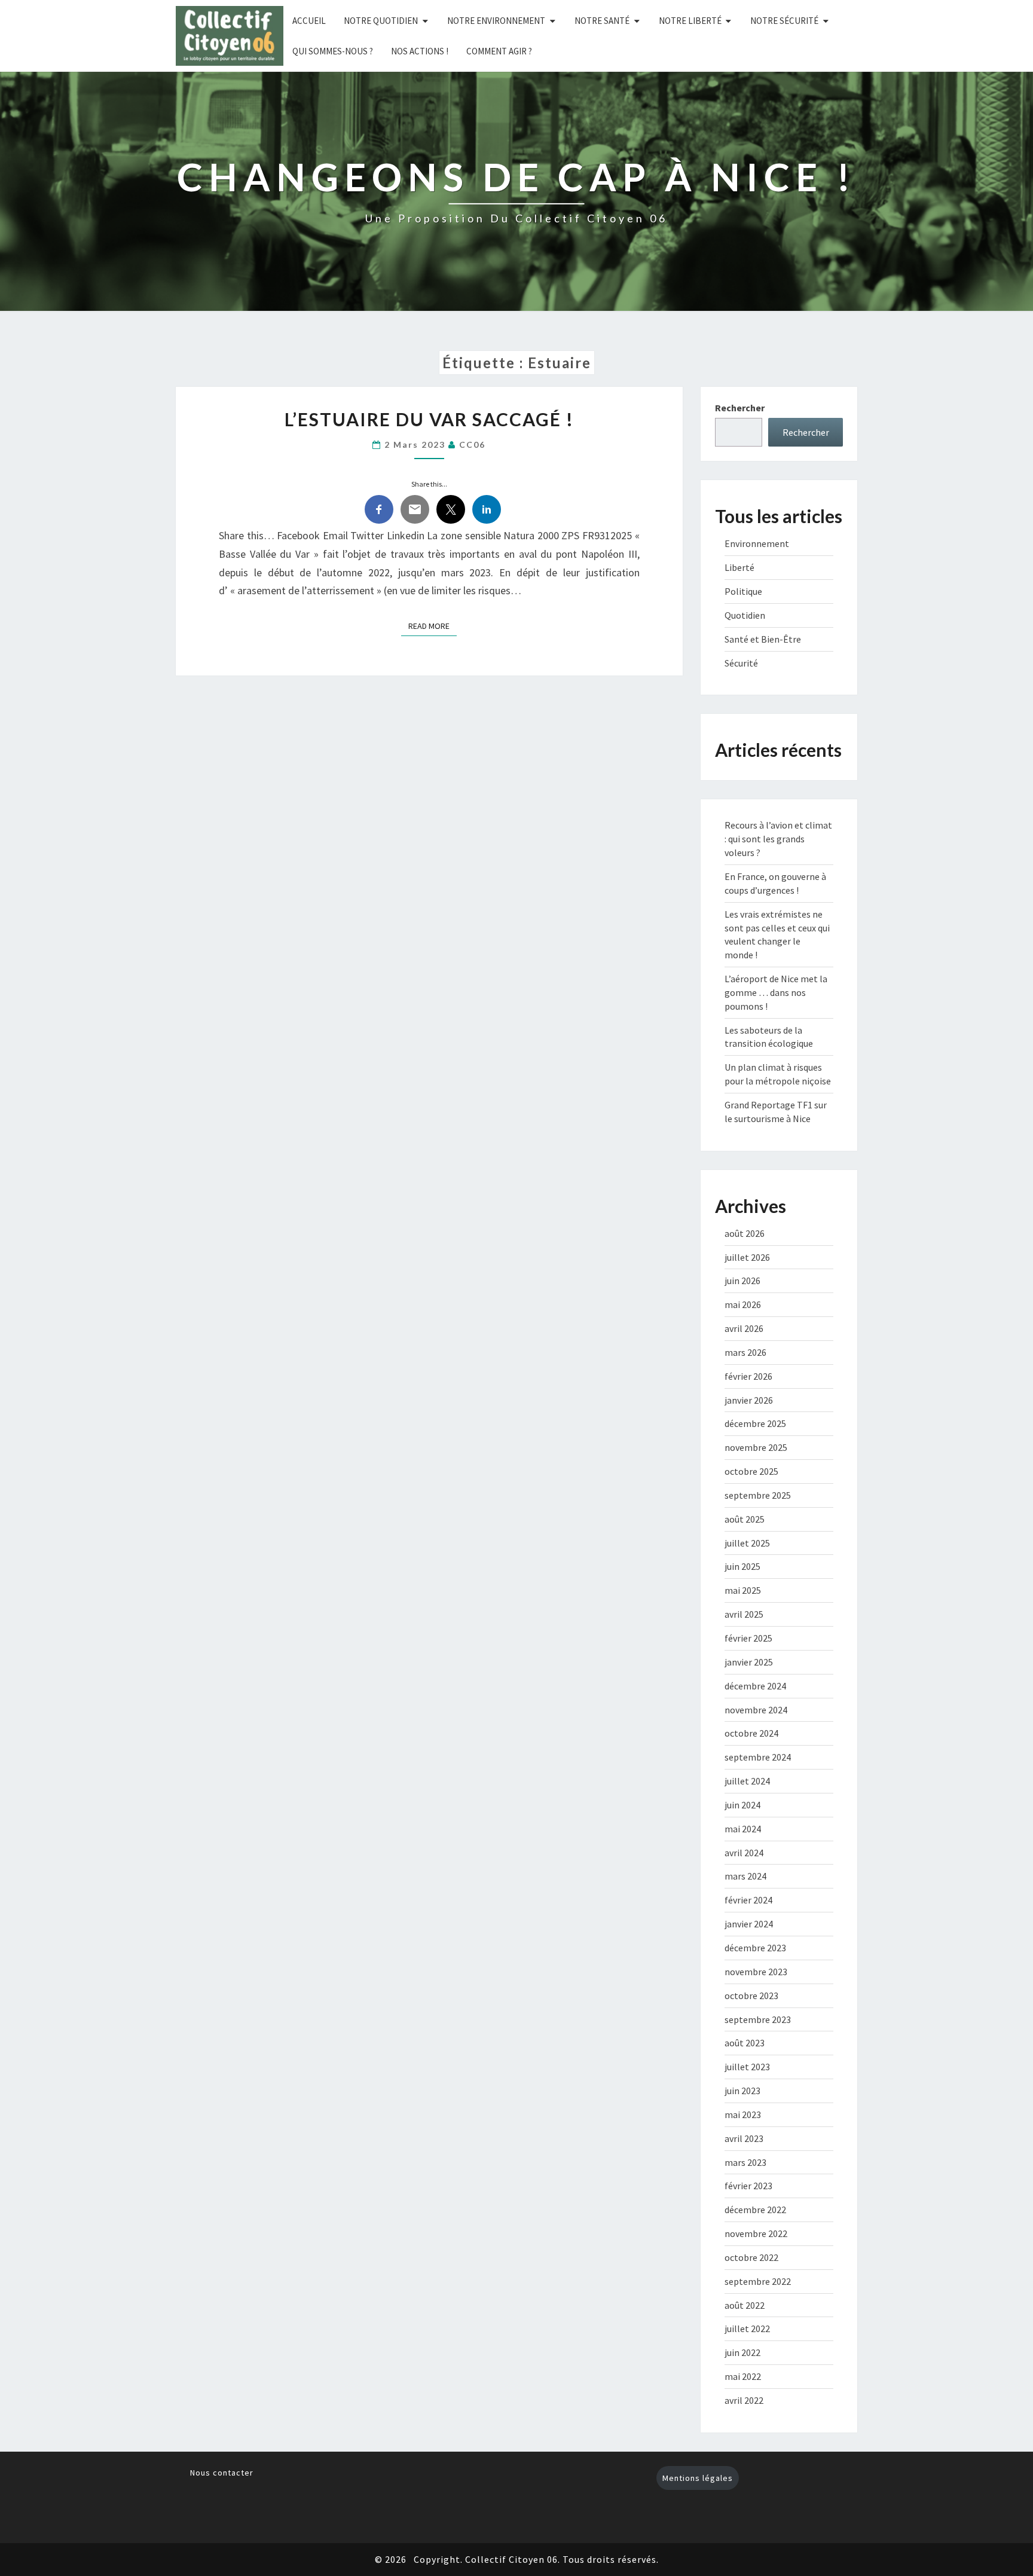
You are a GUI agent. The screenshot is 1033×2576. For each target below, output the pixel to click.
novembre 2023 (756, 1972)
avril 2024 (744, 1853)
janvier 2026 (749, 1400)
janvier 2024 (749, 1924)
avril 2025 (744, 1614)
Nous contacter (222, 2473)
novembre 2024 (756, 1710)
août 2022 (745, 2305)
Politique (743, 591)
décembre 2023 (755, 1948)
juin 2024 (742, 1805)
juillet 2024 (747, 1781)
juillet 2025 (747, 1543)
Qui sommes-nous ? (333, 51)
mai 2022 (743, 2376)
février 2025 (748, 1638)
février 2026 (748, 1376)
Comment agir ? (499, 51)
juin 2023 (742, 2091)
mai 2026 (743, 1304)
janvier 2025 (749, 1662)
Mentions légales (698, 2478)
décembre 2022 (755, 2210)
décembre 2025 (755, 1423)
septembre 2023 (758, 2019)
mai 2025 (743, 1590)
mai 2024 (743, 1829)
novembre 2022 (756, 2233)
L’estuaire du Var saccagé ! (429, 419)
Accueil (309, 21)
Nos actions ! (420, 51)
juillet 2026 (747, 1257)
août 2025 (745, 1519)
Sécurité (741, 663)
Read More (433, 626)
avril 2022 (744, 2400)
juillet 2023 (747, 2067)
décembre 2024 (755, 1686)
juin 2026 (742, 1281)
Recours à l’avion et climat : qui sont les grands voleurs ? (778, 839)
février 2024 (748, 1900)
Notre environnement (496, 21)
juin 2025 (742, 1566)
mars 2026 (745, 1352)
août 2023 (745, 2043)
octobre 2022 (751, 2257)
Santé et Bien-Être (763, 639)
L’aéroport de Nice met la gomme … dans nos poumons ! (776, 992)
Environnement (757, 543)
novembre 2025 (756, 1447)
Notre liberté (690, 21)
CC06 (472, 444)
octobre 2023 (751, 1996)
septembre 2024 (758, 1757)
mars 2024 (745, 1876)
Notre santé (602, 21)
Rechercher (740, 408)
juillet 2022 (747, 2329)
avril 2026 (744, 1328)
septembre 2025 (758, 1495)
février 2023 (748, 2186)
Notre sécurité (784, 21)
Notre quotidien (381, 21)
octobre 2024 (751, 1733)
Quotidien (745, 615)
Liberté (739, 567)
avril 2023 (744, 2138)
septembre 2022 (758, 2281)
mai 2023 (743, 2114)
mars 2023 (745, 2162)
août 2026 (745, 1233)
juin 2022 (742, 2352)
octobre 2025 (751, 1471)
